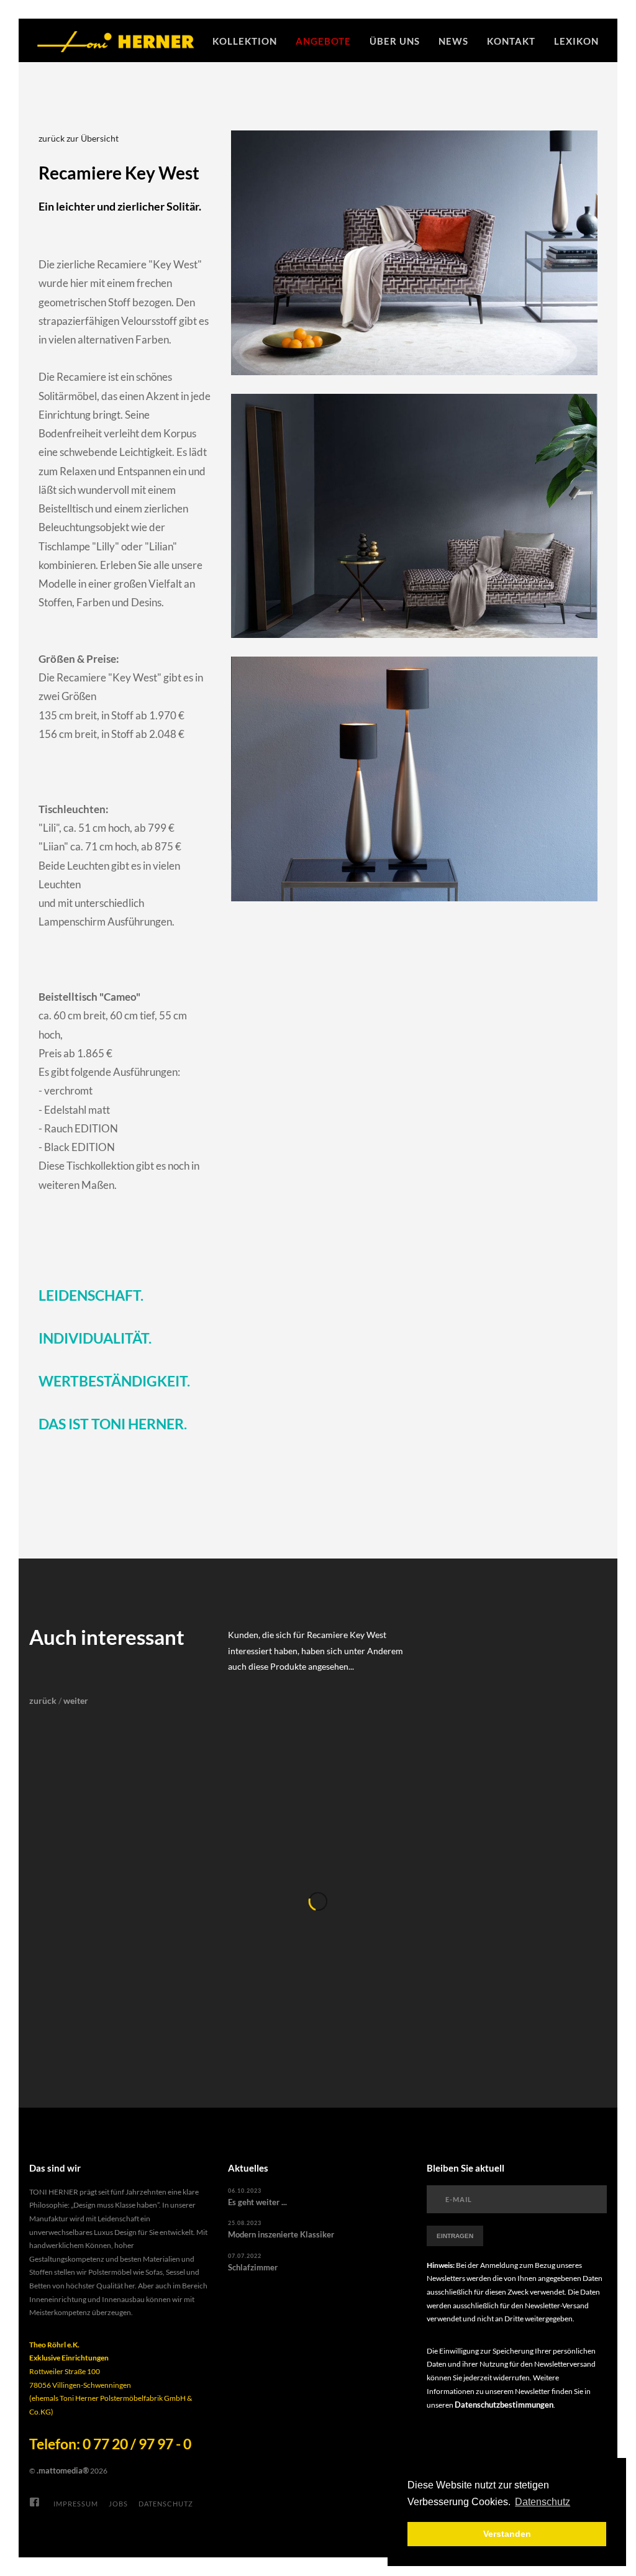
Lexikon (576, 41)
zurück (43, 1700)
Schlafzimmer (253, 2267)
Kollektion (245, 41)
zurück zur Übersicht (79, 138)
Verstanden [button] (507, 2534)
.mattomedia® (63, 2470)
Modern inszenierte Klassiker (281, 2234)
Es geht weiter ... (257, 2202)
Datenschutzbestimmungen (504, 2405)
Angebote (323, 41)
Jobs (118, 2504)
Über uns (395, 41)
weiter (76, 1700)
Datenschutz (166, 2504)
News (453, 41)
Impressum (76, 2504)
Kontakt (511, 41)
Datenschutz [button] (543, 2502)
